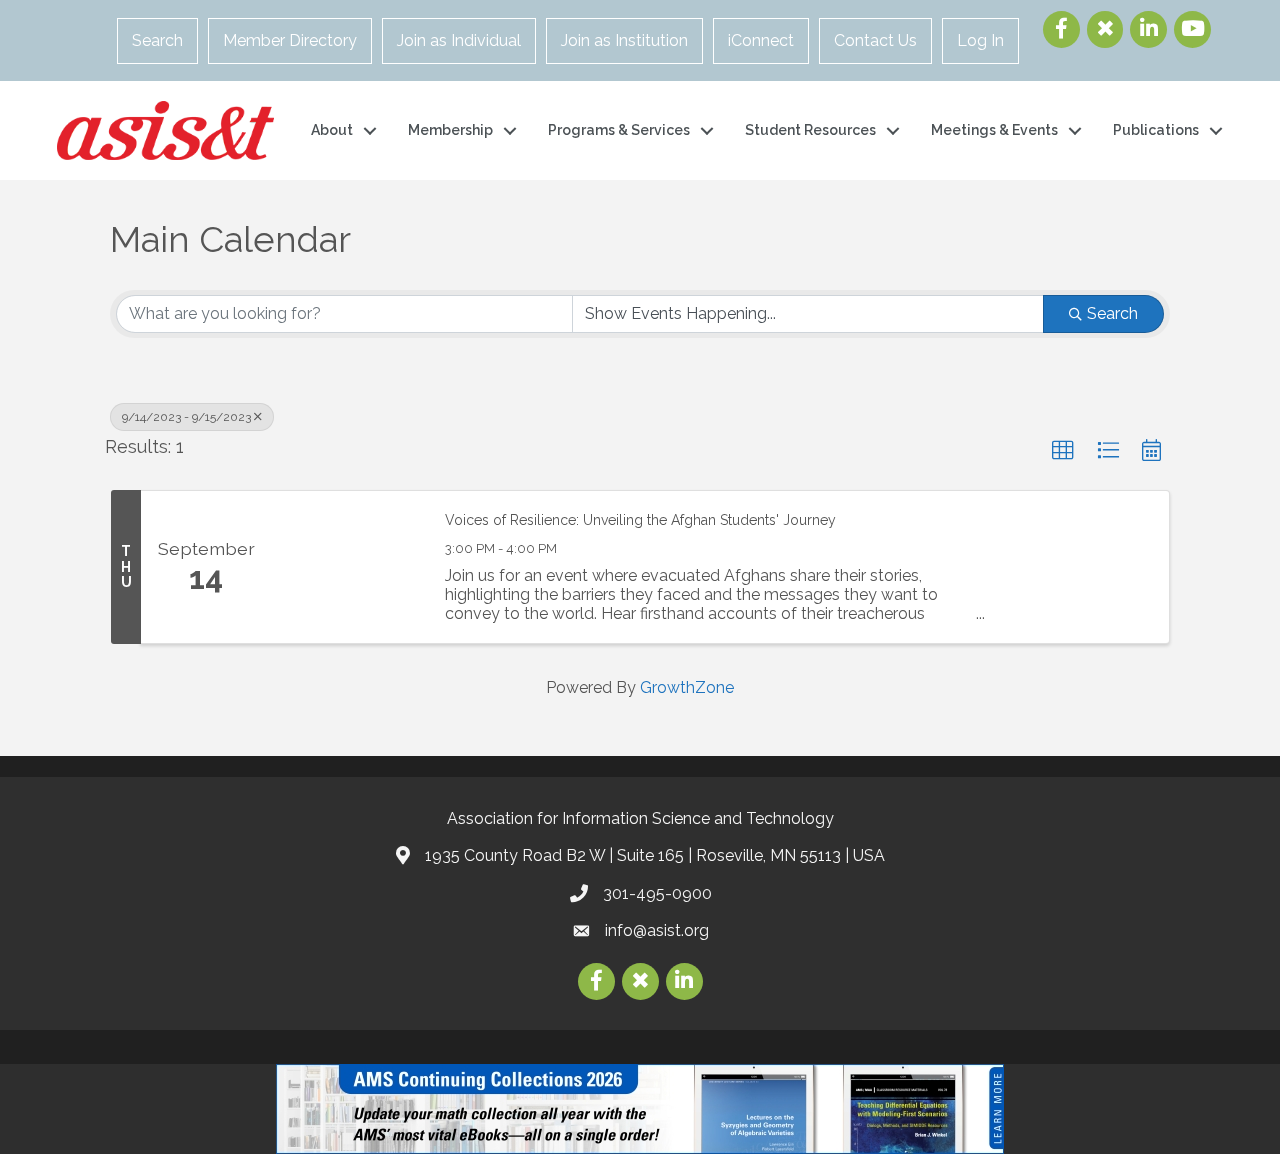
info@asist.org (657, 930)
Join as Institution (624, 40)
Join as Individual (459, 40)
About (332, 130)
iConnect (761, 40)
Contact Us (875, 40)
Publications (1156, 130)
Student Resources (810, 130)
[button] (1063, 451)
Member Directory (290, 40)
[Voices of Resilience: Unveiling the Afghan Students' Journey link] (348, 567)
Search (157, 40)
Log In (980, 40)
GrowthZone (687, 687)
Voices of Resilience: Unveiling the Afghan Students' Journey (640, 520)
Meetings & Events (994, 130)
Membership (450, 130)
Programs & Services (619, 130)
